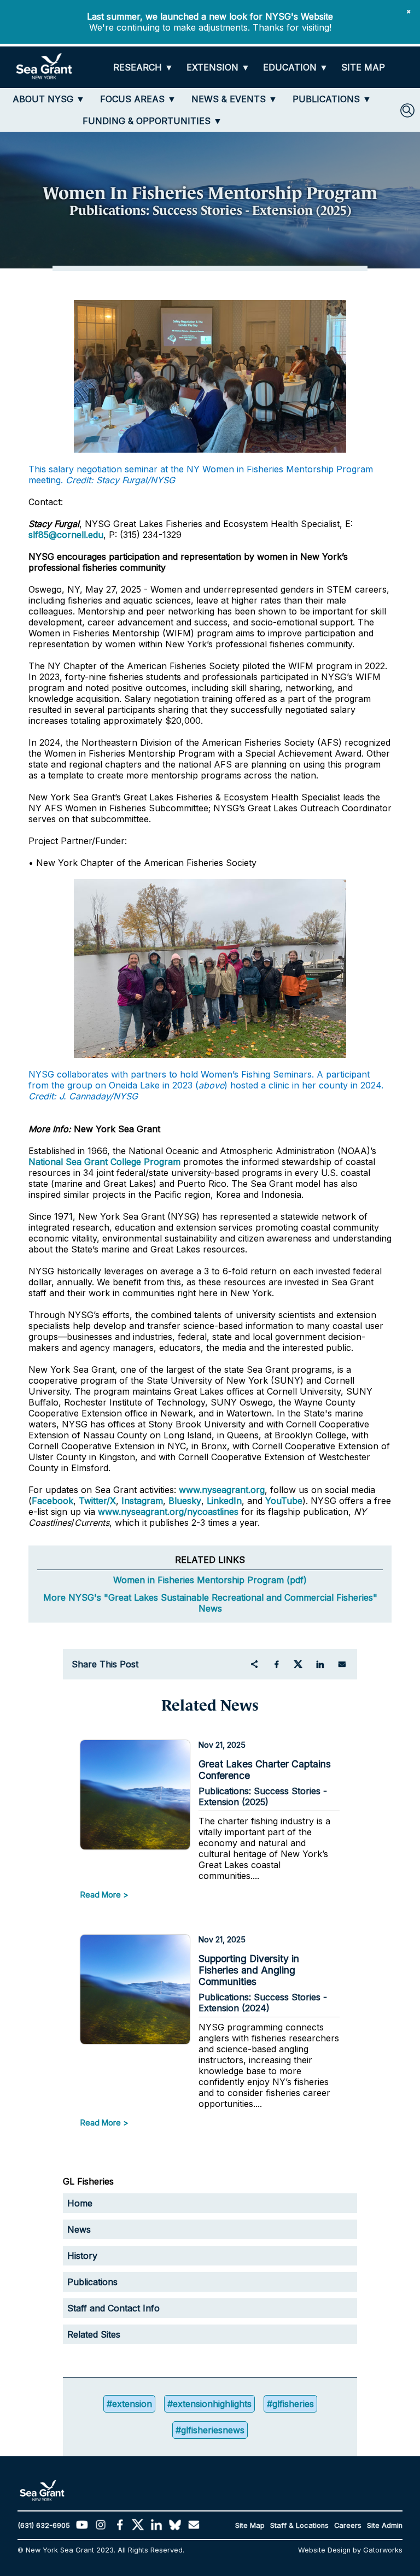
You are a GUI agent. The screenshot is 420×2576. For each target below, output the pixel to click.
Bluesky (185, 1501)
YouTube (284, 1501)
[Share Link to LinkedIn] (320, 1664)
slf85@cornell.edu (66, 535)
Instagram (142, 1501)
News (79, 2229)
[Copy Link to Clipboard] (254, 1664)
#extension (129, 2404)
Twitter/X (97, 1501)
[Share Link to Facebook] (276, 1664)
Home (80, 2203)
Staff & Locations (299, 2525)
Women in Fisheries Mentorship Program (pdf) (210, 1580)
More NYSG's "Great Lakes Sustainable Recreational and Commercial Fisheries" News (210, 1603)
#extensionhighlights (209, 2404)
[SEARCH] (407, 110)
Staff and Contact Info (113, 2308)
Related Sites (94, 2334)
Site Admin (385, 2525)
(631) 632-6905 (44, 2525)
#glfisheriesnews (210, 2430)
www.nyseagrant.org (222, 1490)
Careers (348, 2525)
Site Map (250, 2525)
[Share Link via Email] (342, 1664)
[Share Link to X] (298, 1664)
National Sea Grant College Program (104, 1162)
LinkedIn (224, 1501)
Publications (92, 2282)
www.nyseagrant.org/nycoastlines (168, 1512)
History (82, 2256)
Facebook (52, 1501)
